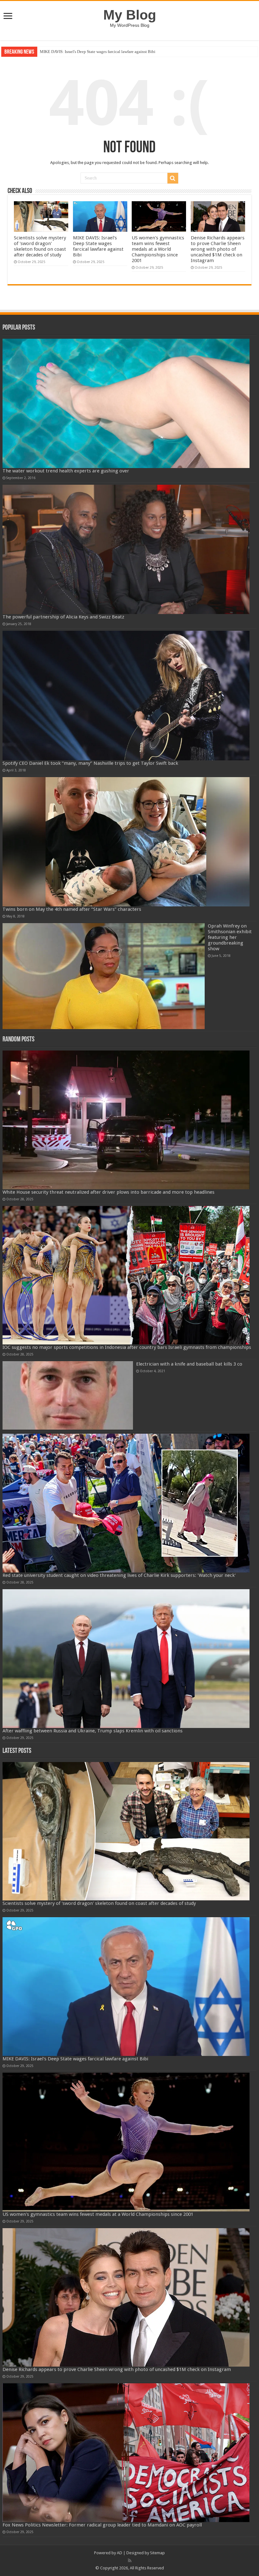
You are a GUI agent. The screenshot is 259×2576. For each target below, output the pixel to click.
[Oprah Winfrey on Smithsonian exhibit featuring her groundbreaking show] (104, 976)
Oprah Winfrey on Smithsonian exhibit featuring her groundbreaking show (230, 937)
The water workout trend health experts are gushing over (66, 471)
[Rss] (130, 2561)
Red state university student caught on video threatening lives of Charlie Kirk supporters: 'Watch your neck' (119, 1575)
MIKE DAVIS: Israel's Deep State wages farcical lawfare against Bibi (98, 246)
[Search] (173, 178)
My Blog (130, 15)
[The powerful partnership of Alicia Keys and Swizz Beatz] (126, 549)
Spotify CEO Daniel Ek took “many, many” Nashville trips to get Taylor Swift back (90, 763)
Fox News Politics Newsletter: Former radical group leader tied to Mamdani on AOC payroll (102, 2525)
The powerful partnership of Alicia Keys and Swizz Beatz (63, 617)
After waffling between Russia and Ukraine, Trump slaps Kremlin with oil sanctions (93, 1731)
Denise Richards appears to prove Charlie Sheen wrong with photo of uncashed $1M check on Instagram (218, 249)
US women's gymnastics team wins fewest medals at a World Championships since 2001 (114, 52)
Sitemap (157, 2553)
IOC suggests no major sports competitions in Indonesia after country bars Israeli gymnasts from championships (127, 1347)
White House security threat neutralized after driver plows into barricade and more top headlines (108, 1192)
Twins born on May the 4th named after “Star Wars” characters (72, 909)
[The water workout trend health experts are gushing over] (126, 403)
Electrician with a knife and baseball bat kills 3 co (189, 1364)
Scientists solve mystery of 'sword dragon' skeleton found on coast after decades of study (40, 246)
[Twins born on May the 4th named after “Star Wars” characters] (126, 842)
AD (120, 2553)
